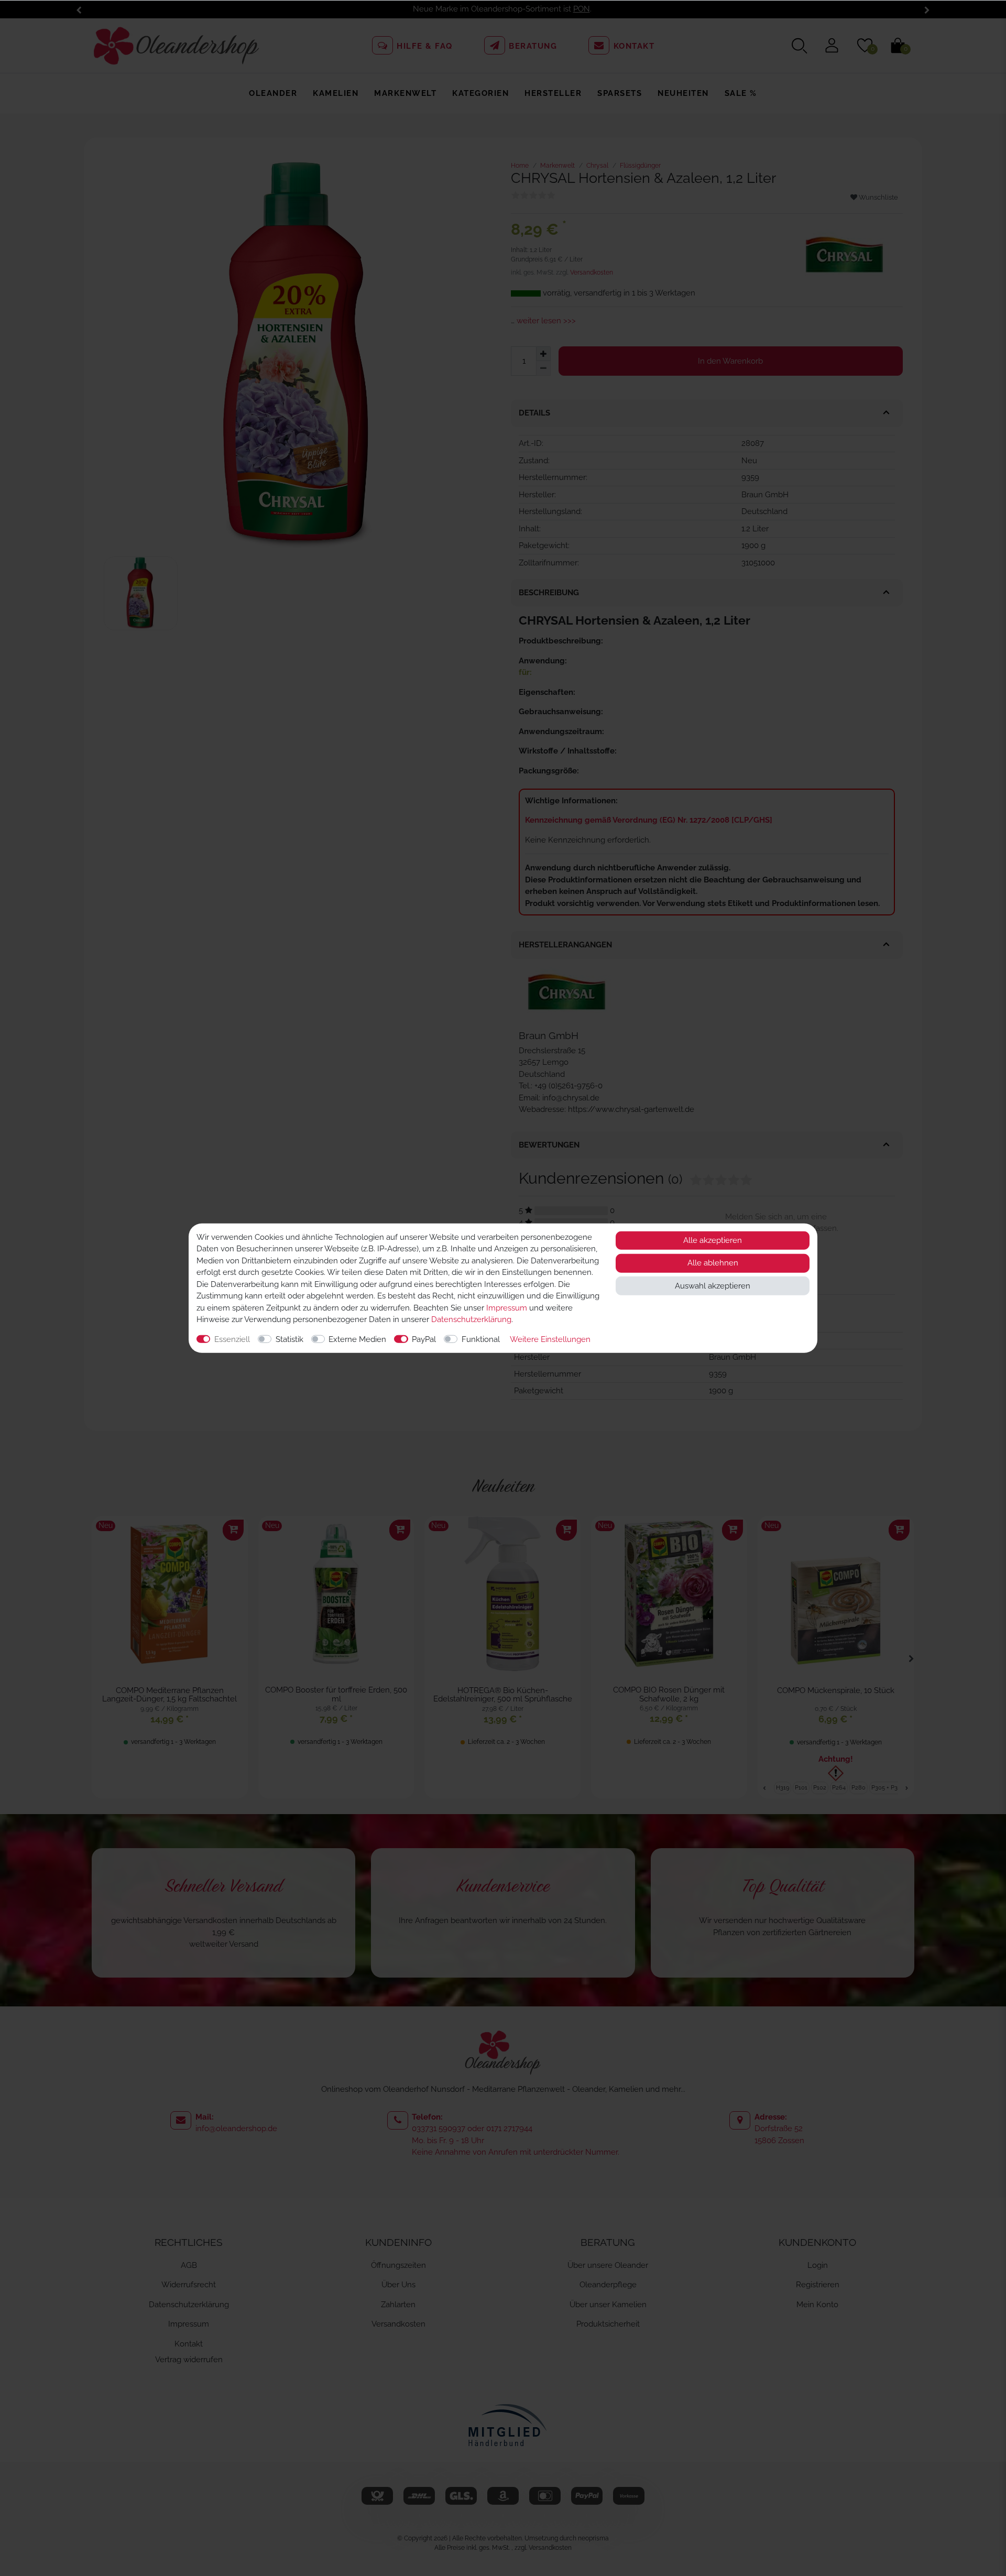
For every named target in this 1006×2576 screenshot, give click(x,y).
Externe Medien (357, 1339)
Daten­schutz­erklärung (471, 1319)
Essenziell (232, 1339)
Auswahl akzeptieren (713, 1285)
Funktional (481, 1339)
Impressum (507, 1307)
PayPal (424, 1339)
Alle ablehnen (713, 1263)
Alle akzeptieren (713, 1240)
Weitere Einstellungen (550, 1339)
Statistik (289, 1339)
